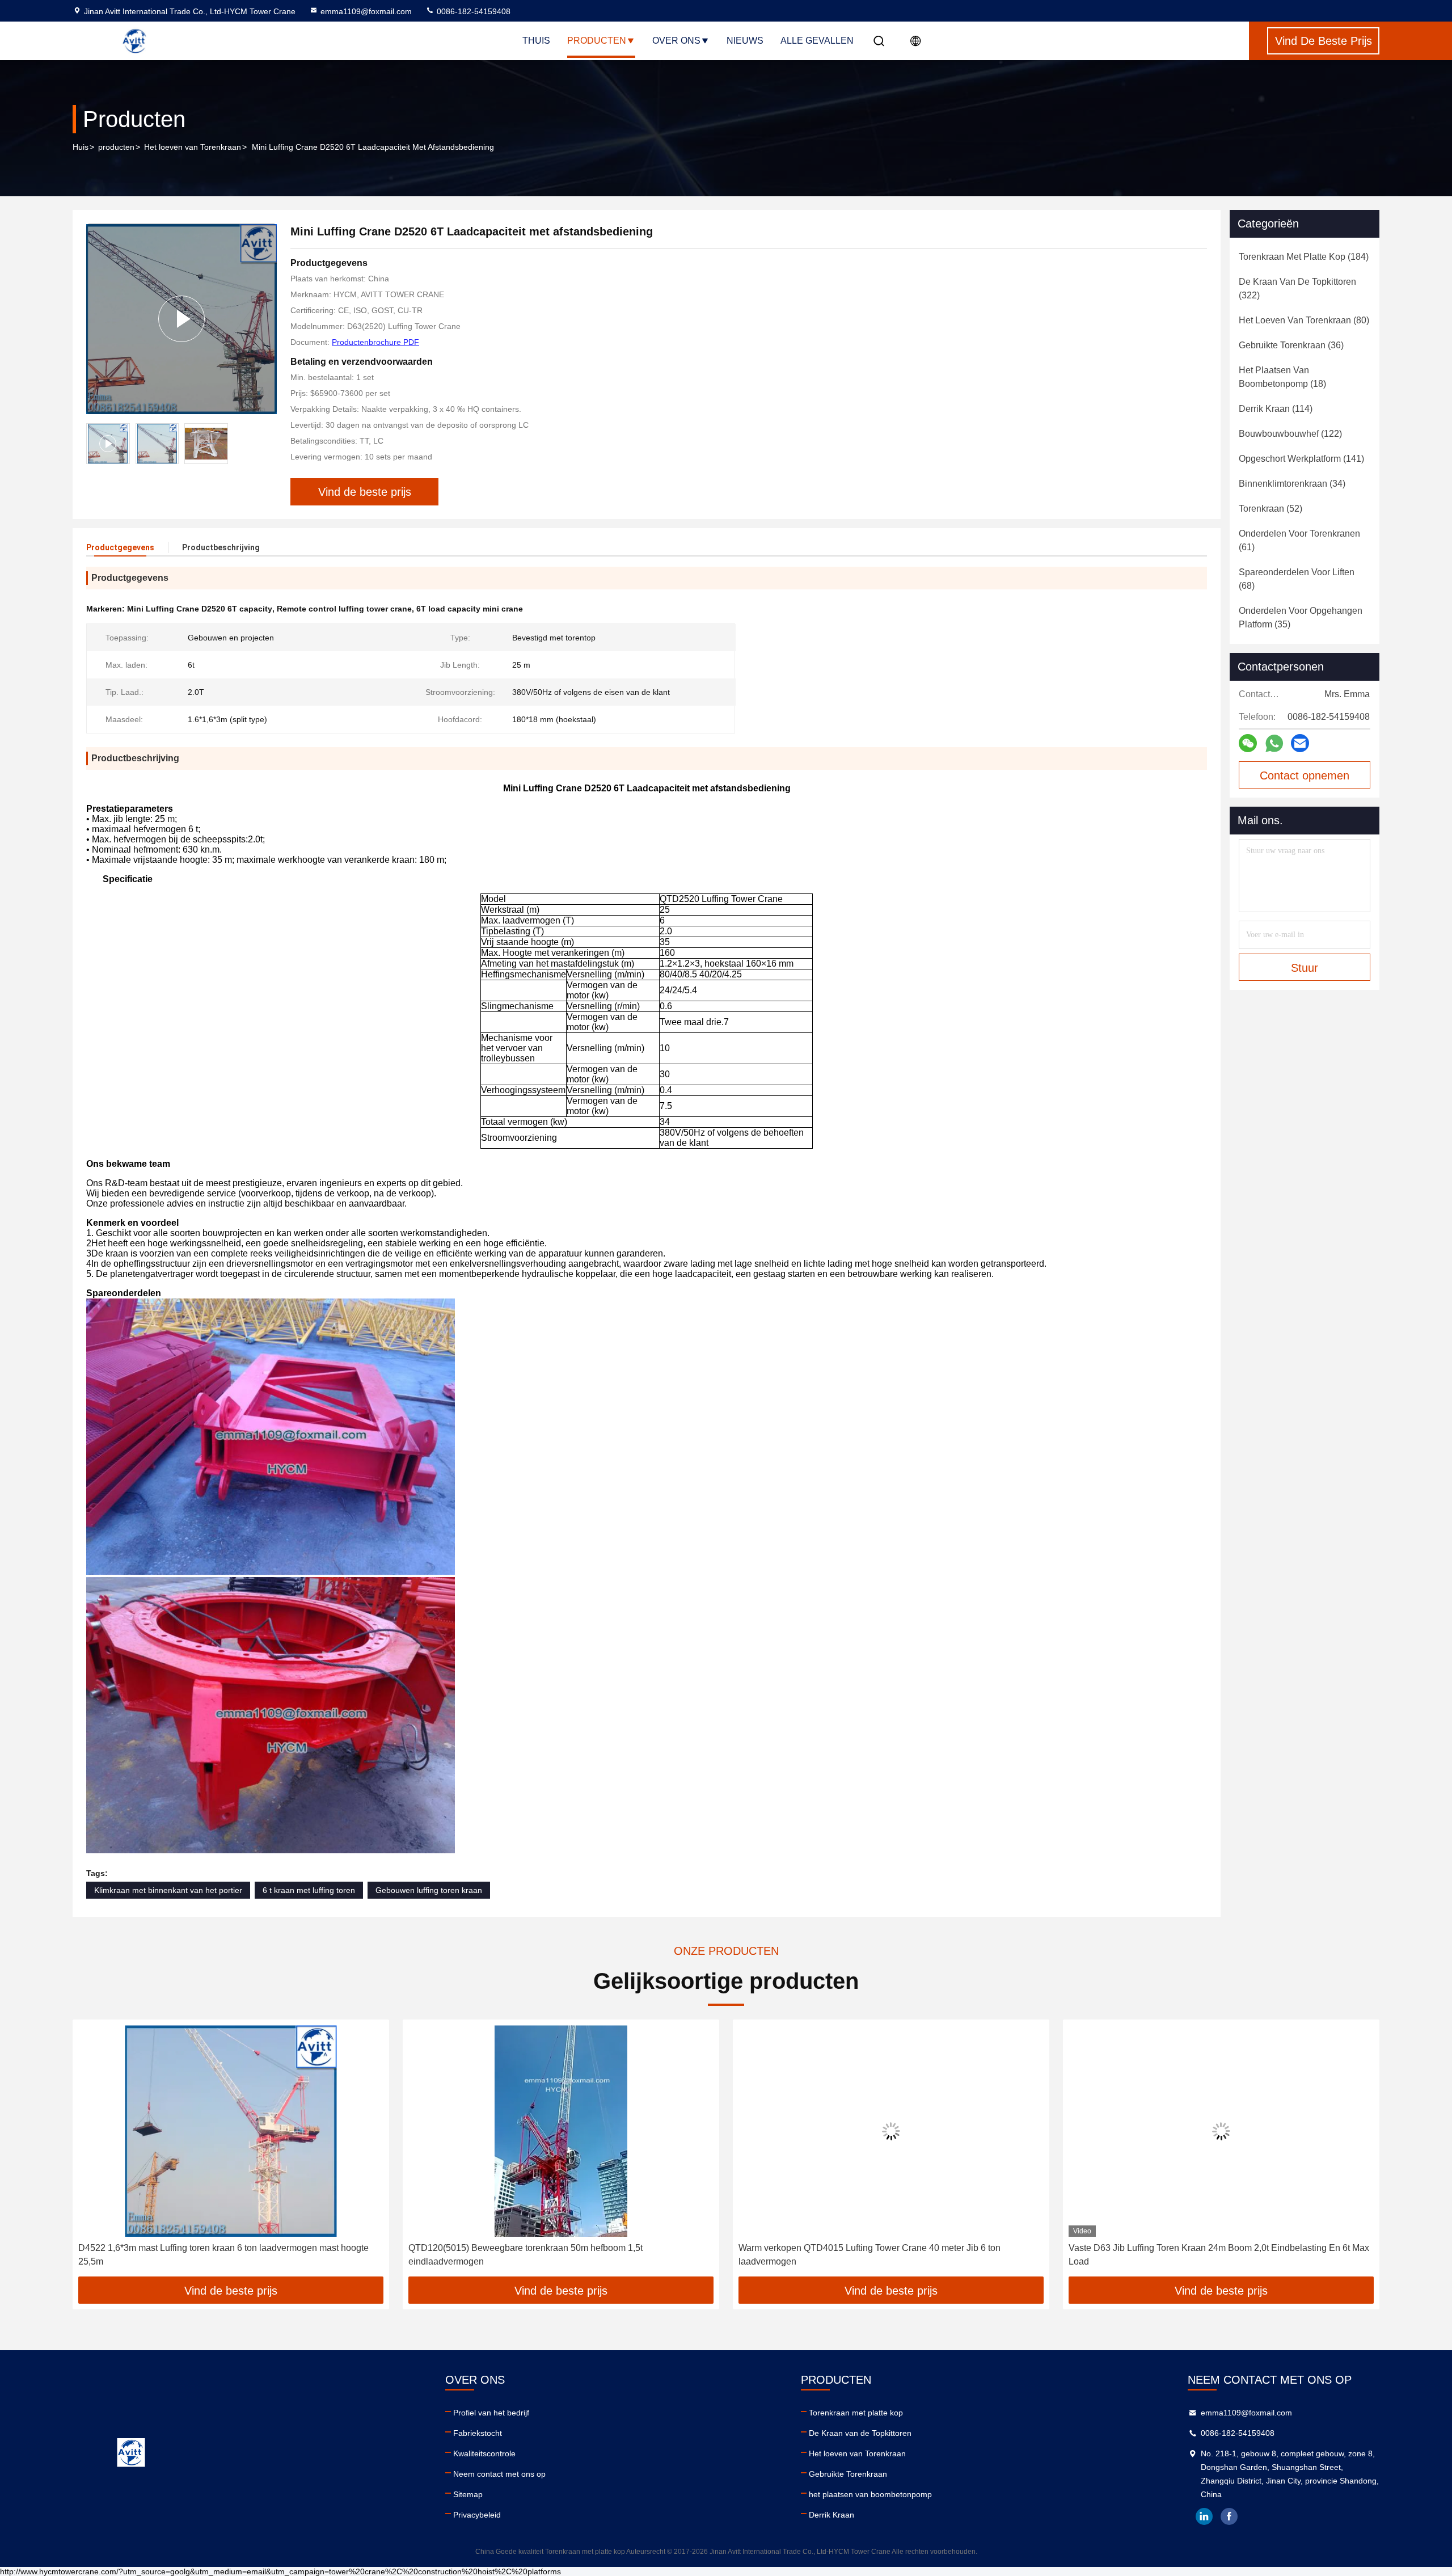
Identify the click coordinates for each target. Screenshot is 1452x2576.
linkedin (1204, 2516)
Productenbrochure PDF (375, 342)
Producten (597, 41)
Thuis (536, 41)
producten (116, 147)
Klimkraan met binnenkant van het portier (168, 1890)
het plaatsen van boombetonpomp (870, 2494)
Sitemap (468, 2494)
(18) (1282, 377)
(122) (1290, 434)
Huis (81, 147)
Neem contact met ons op (499, 2474)
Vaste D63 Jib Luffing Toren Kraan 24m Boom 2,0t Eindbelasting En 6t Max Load (889, 2255)
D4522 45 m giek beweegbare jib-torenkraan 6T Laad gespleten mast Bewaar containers (1208, 2255)
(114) (1276, 409)
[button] (93, 2152)
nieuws (745, 41)
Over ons (676, 41)
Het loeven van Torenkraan (193, 147)
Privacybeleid (477, 2515)
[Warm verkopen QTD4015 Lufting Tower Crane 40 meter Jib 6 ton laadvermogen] (561, 2131)
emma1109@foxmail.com (366, 11)
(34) (1292, 484)
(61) (1299, 540)
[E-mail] (1300, 743)
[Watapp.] (1274, 743)
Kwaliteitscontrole (484, 2453)
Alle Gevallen (817, 41)
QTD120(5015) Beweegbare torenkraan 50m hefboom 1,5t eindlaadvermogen (195, 2255)
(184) (1304, 257)
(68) (1297, 579)
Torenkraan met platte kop (856, 2413)
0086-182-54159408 (472, 11)
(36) (1291, 345)
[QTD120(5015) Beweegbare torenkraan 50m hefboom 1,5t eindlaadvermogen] (231, 2131)
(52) (1270, 509)
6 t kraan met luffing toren (309, 1890)
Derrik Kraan (831, 2515)
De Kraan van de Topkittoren (860, 2433)
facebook (1229, 2516)
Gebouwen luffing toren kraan (429, 1890)
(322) (1297, 288)
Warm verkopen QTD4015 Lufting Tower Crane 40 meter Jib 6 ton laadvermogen (539, 2255)
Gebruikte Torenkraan (848, 2474)
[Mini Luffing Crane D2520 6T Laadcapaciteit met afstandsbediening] (181, 319)
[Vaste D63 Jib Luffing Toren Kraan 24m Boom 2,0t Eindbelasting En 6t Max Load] (891, 2131)
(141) (1301, 459)
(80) (1304, 320)
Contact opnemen (1305, 775)
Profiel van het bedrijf (491, 2413)
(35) (1301, 617)
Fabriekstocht (478, 2433)
